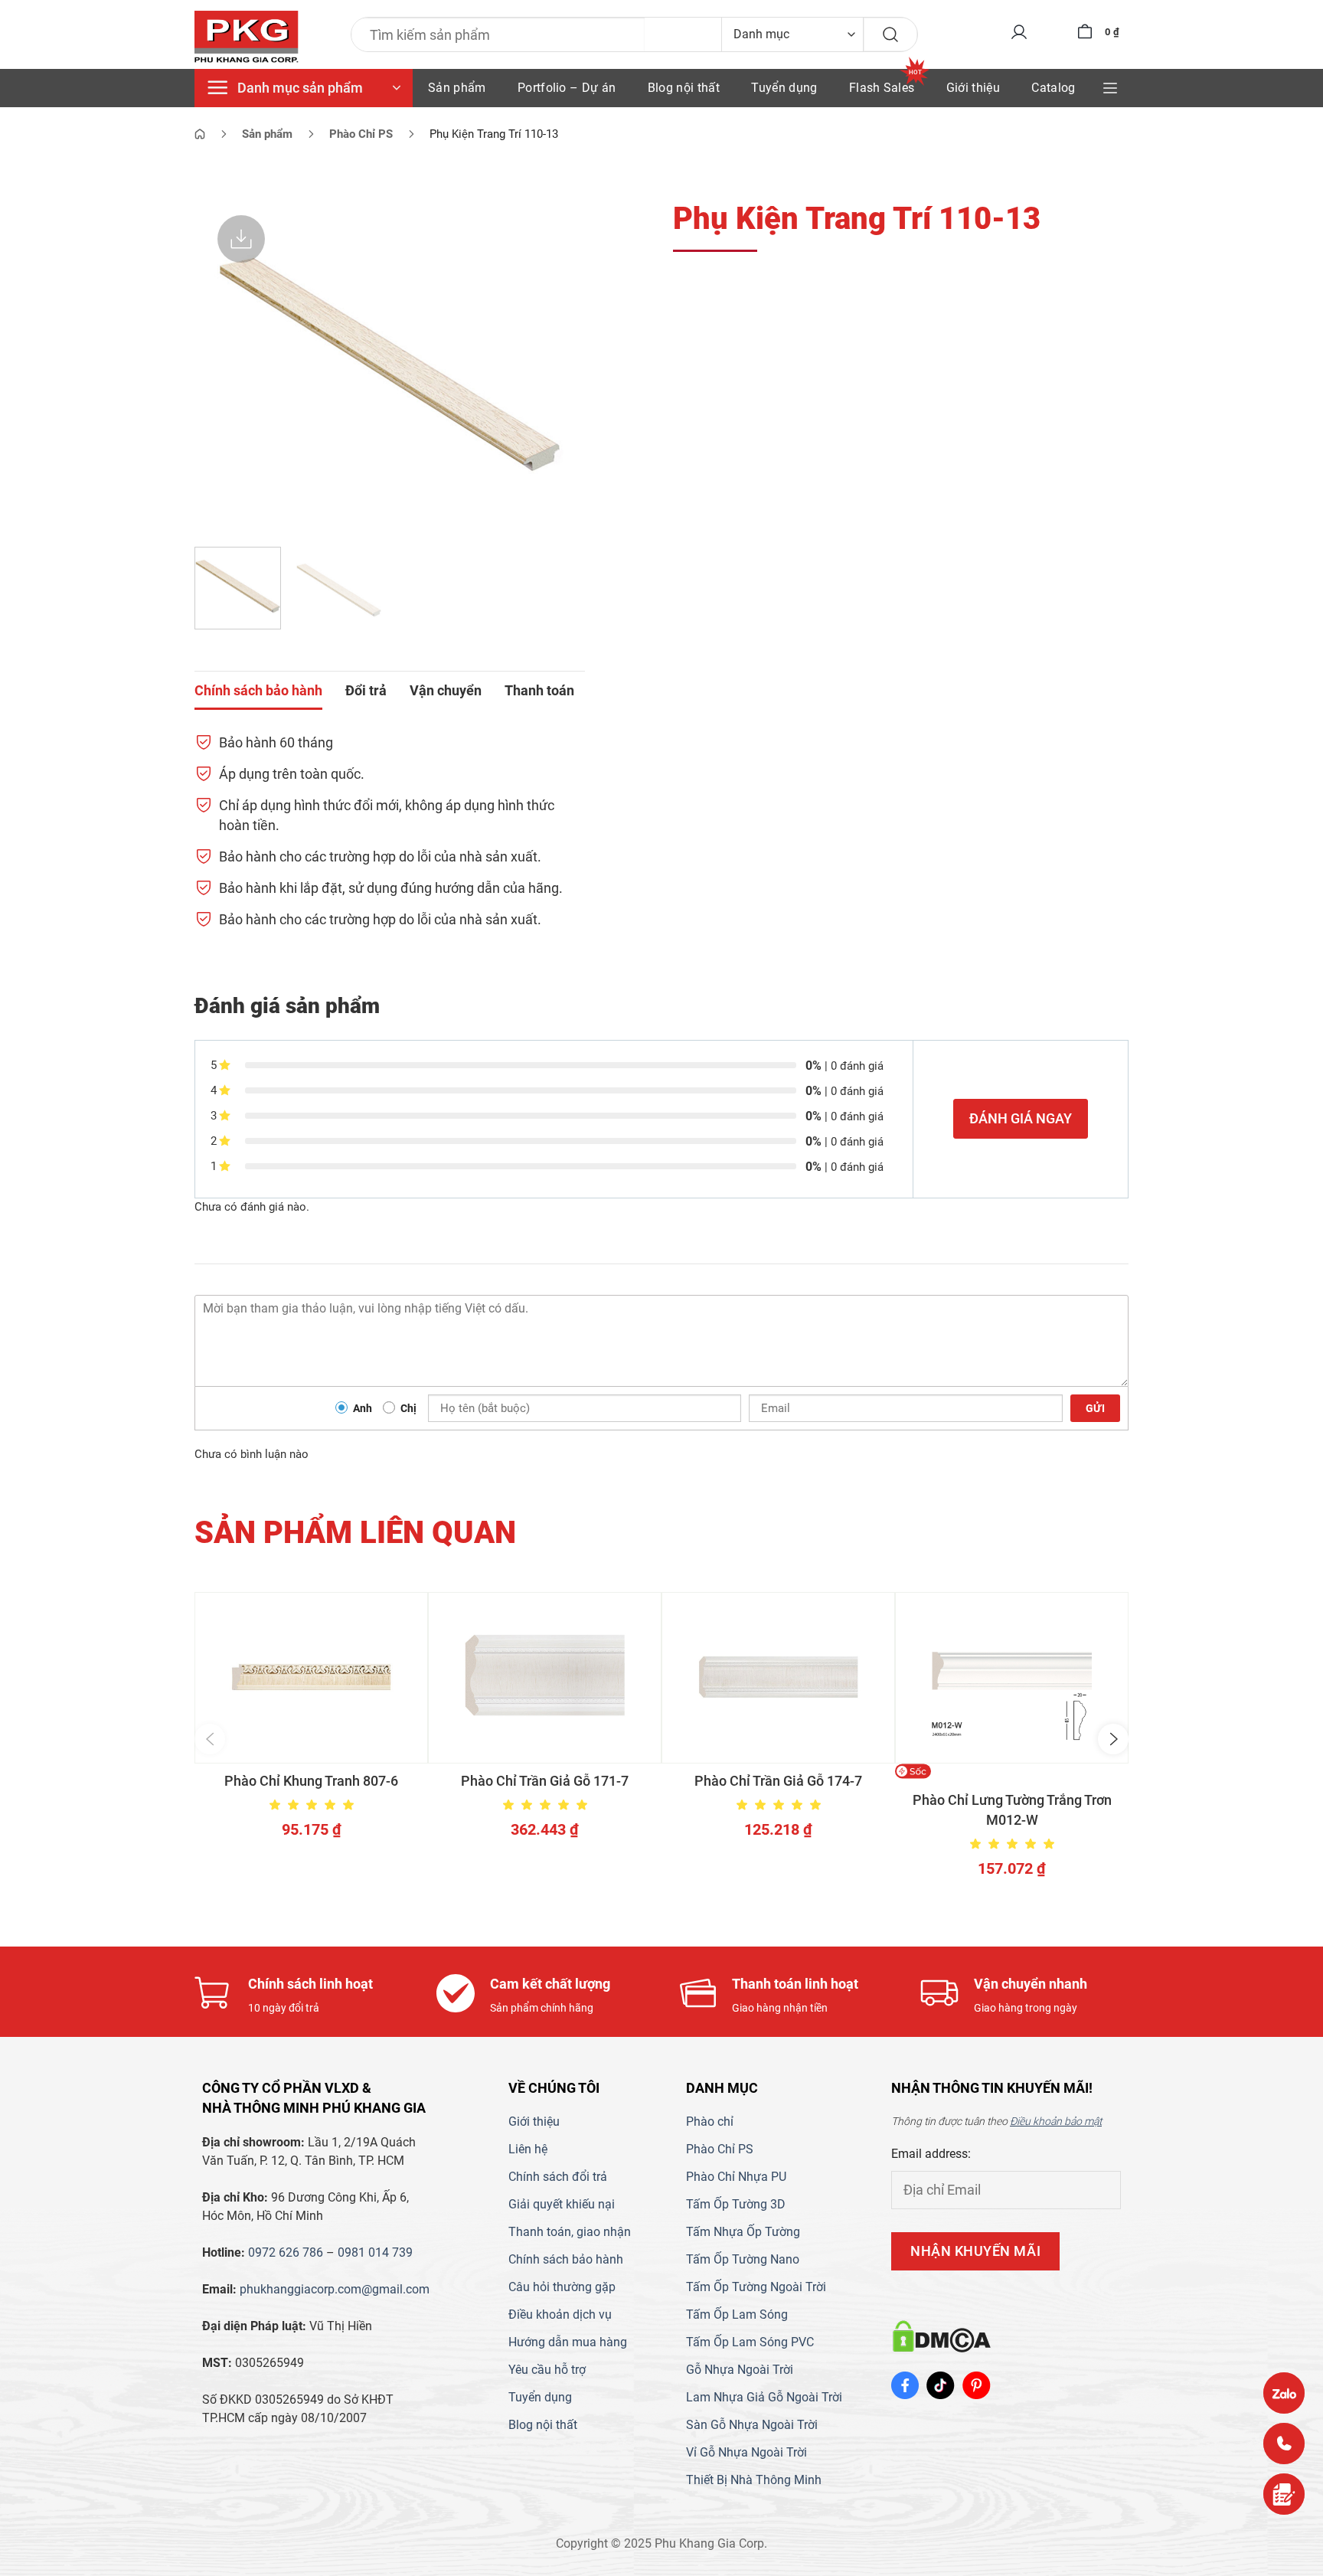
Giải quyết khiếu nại (562, 2204)
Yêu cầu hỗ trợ (547, 2370)
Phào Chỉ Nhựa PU (736, 2177)
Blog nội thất (684, 88)
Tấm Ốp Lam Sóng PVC (750, 2342)
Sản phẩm (457, 88)
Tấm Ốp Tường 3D (736, 2204)
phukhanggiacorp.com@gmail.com (335, 2289)
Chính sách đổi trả (558, 2177)
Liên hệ (528, 2149)
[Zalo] (1284, 2393)
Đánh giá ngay (1021, 1118)
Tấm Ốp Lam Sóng (737, 2314)
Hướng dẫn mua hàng (568, 2342)
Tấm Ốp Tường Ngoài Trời (756, 2287)
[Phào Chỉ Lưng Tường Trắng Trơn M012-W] (1012, 1678)
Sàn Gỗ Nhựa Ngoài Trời (752, 2425)
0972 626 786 (286, 2252)
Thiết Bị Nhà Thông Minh (754, 2480)
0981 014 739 (375, 2252)
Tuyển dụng (784, 88)
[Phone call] (1284, 2444)
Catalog (1053, 88)
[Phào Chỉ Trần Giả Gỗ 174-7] (778, 1678)
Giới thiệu (973, 88)
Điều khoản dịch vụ (560, 2314)
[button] (210, 1739)
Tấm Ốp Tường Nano (743, 2259)
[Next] (558, 364)
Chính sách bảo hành (566, 2259)
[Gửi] (890, 34)
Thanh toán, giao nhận (570, 2232)
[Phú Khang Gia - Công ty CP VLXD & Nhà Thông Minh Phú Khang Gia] (247, 38)
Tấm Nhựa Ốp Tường (743, 2232)
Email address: (931, 2154)
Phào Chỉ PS (720, 2149)
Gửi (1095, 1408)
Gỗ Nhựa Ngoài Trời (740, 2370)
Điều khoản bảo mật (1056, 2121)
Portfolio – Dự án (567, 88)
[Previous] (221, 364)
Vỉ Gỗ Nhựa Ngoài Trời (746, 2452)
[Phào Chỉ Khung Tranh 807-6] (311, 1678)
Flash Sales (882, 88)
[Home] (200, 134)
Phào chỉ (710, 2122)
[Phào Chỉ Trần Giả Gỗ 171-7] (545, 1678)
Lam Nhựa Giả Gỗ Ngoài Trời (764, 2397)
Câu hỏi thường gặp (562, 2287)
